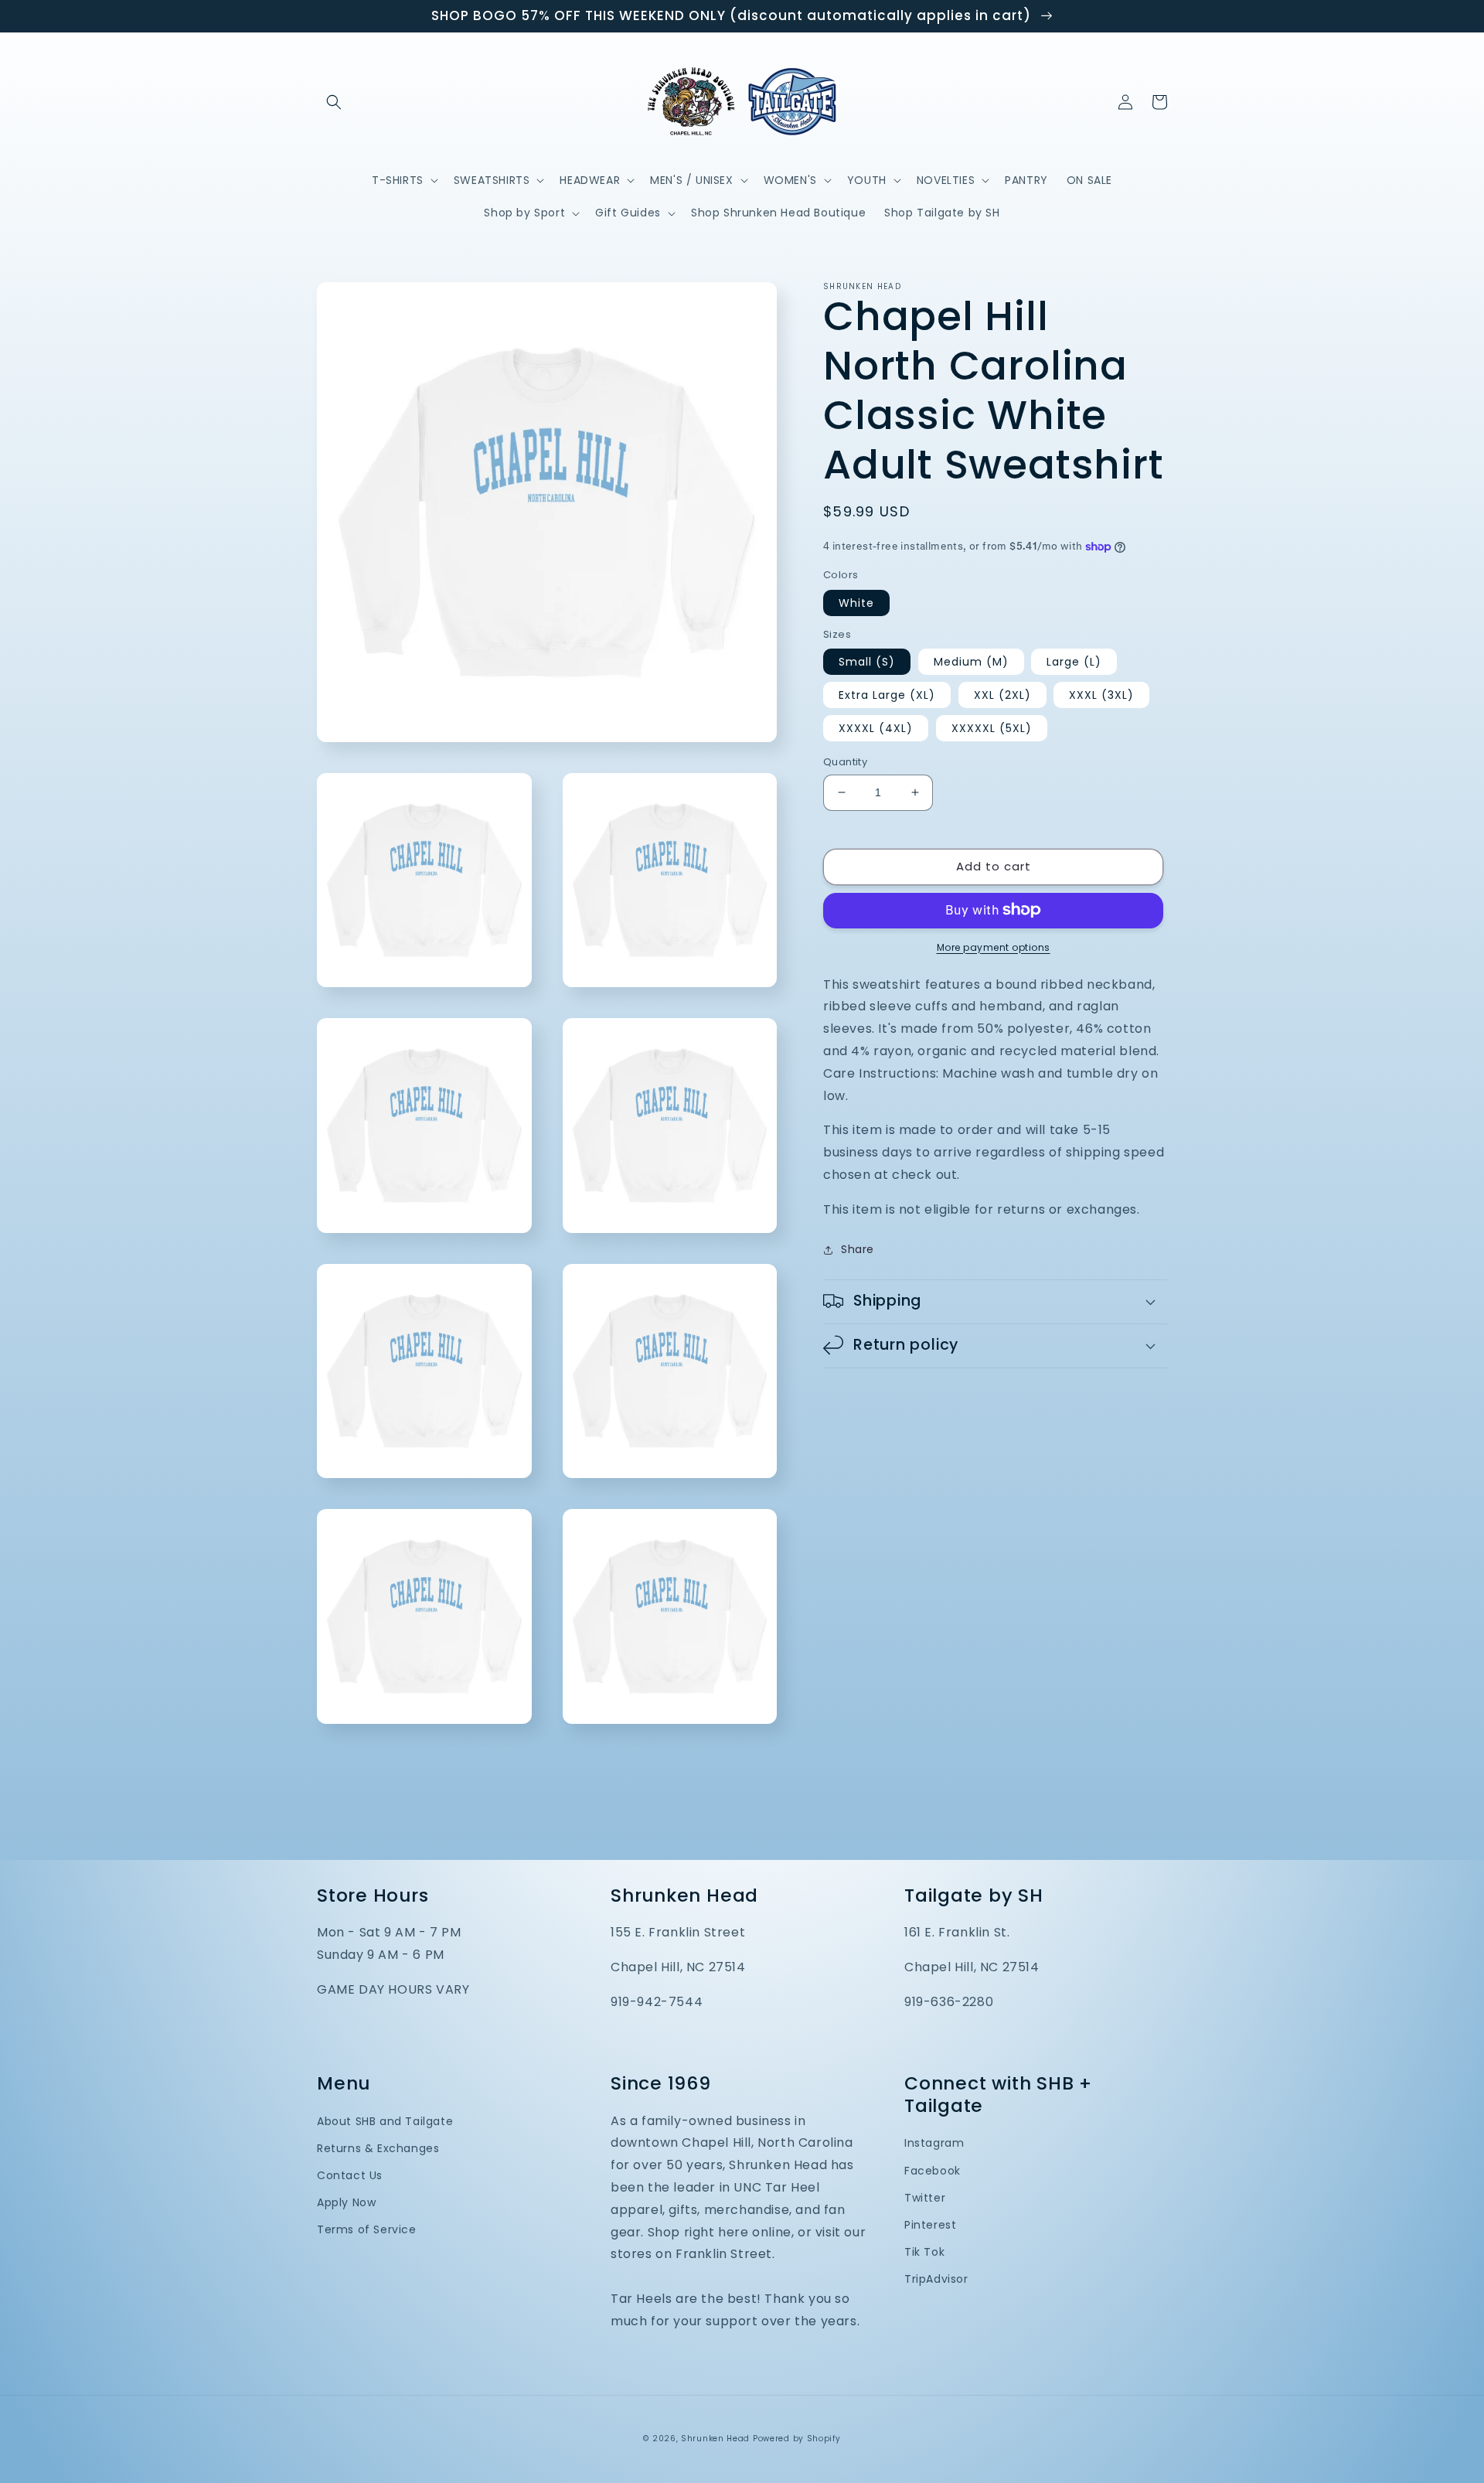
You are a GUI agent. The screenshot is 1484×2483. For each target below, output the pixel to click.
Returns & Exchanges (378, 2148)
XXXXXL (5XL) (992, 728)
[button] (334, 102)
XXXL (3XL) (1101, 695)
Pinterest (930, 2225)
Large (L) (1074, 662)
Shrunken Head (715, 2439)
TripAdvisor (936, 2279)
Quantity (845, 762)
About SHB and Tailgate (385, 2121)
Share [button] (858, 1249)
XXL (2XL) (1002, 695)
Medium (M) (971, 662)
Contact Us (350, 2175)
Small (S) (867, 662)
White (856, 602)
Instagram (934, 2143)
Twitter (925, 2198)
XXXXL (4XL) (876, 728)
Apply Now (346, 2202)
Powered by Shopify (797, 2439)
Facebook (933, 2171)
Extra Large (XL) (887, 695)
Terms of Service (367, 2229)
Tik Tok (924, 2252)
